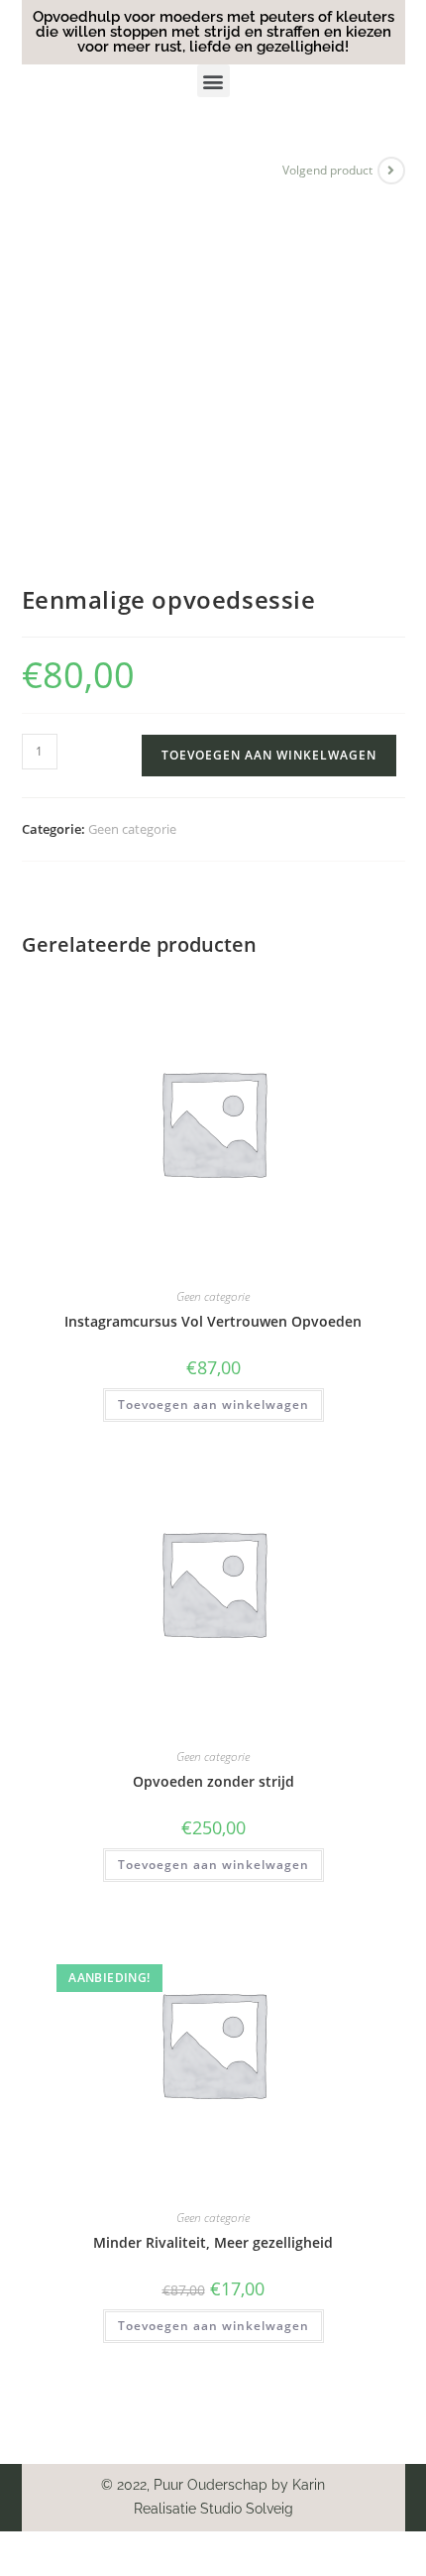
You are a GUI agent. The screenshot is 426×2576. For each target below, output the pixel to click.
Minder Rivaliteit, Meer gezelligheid (213, 2242)
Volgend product (327, 170)
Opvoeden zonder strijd (213, 1781)
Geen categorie (132, 829)
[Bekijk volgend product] (391, 171)
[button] (213, 81)
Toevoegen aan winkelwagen (269, 755)
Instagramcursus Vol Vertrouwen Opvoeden (213, 1321)
